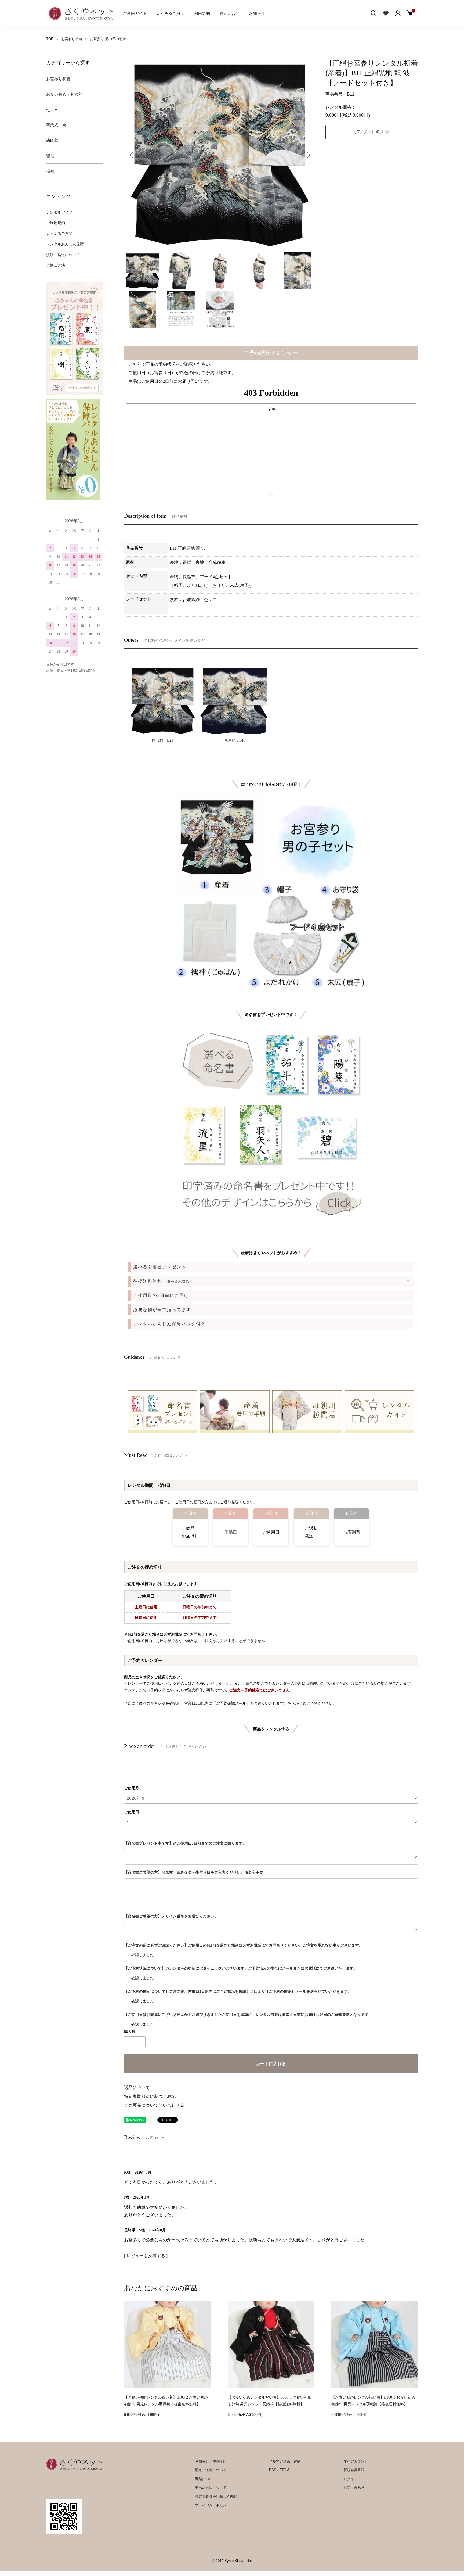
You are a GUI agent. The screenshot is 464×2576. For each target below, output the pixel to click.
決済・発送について (63, 255)
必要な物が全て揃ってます (162, 1310)
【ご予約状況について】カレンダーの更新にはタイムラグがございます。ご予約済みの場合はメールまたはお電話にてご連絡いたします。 (241, 1968)
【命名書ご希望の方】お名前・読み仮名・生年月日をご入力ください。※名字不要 (194, 1872)
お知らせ (257, 13)
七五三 (52, 110)
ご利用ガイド (135, 13)
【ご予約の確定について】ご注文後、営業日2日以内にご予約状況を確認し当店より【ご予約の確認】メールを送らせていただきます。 (238, 1992)
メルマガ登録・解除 (285, 2461)
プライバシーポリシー (212, 2505)
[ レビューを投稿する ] (146, 2256)
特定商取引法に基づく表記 (150, 2096)
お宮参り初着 (72, 39)
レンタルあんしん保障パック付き (169, 1324)
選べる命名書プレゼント (160, 1267)
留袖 (50, 156)
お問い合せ (229, 13)
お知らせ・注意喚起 (211, 2461)
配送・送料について (211, 2470)
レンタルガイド (59, 212)
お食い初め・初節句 (64, 94)
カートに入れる (271, 2064)
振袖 (50, 171)
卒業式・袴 (56, 125)
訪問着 (52, 141)
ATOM (284, 2470)
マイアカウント (356, 2461)
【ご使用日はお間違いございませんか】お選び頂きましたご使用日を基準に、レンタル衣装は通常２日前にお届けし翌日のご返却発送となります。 (248, 2015)
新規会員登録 (354, 2470)
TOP (50, 39)
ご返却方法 (56, 265)
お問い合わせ (354, 2488)
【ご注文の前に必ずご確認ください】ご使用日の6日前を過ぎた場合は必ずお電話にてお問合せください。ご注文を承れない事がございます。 (243, 1945)
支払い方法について (211, 2488)
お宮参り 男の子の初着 (108, 39)
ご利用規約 (56, 223)
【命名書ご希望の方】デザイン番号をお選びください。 (171, 1916)
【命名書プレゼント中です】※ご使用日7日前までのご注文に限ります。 (185, 1843)
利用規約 (202, 13)
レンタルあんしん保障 (65, 244)
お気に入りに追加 (368, 132)
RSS (273, 2470)
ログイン (350, 2479)
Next (308, 155)
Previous (132, 155)
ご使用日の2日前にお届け (161, 1295)
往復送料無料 (163, 1281)
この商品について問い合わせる (154, 2105)
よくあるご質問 (170, 13)
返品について (137, 2087)
